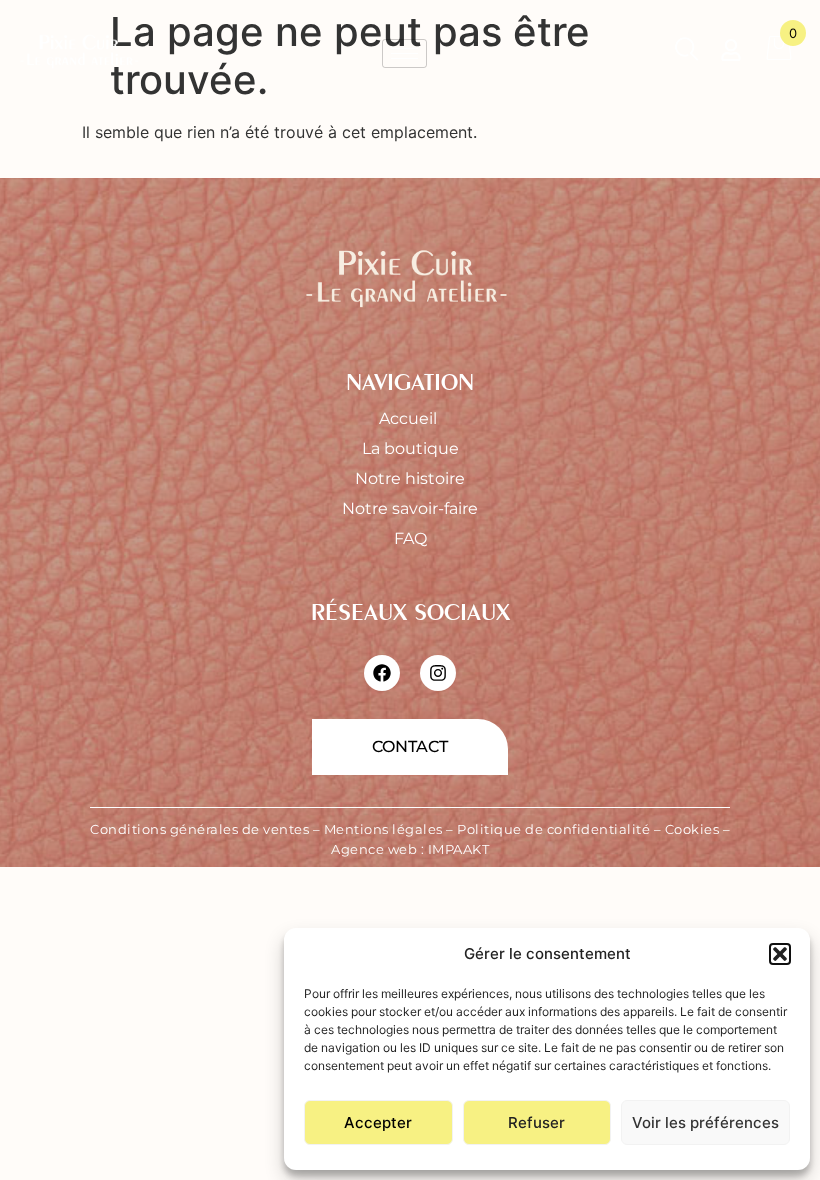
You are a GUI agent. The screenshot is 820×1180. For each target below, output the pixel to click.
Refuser (536, 1122)
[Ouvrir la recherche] (686, 53)
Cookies (692, 829)
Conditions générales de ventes (199, 829)
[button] (780, 954)
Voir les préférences (705, 1122)
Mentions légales (383, 829)
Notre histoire (410, 478)
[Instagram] (438, 673)
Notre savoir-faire (410, 508)
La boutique (410, 448)
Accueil (410, 418)
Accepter (378, 1122)
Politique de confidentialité (553, 829)
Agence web (374, 849)
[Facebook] (382, 673)
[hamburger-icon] (404, 53)
